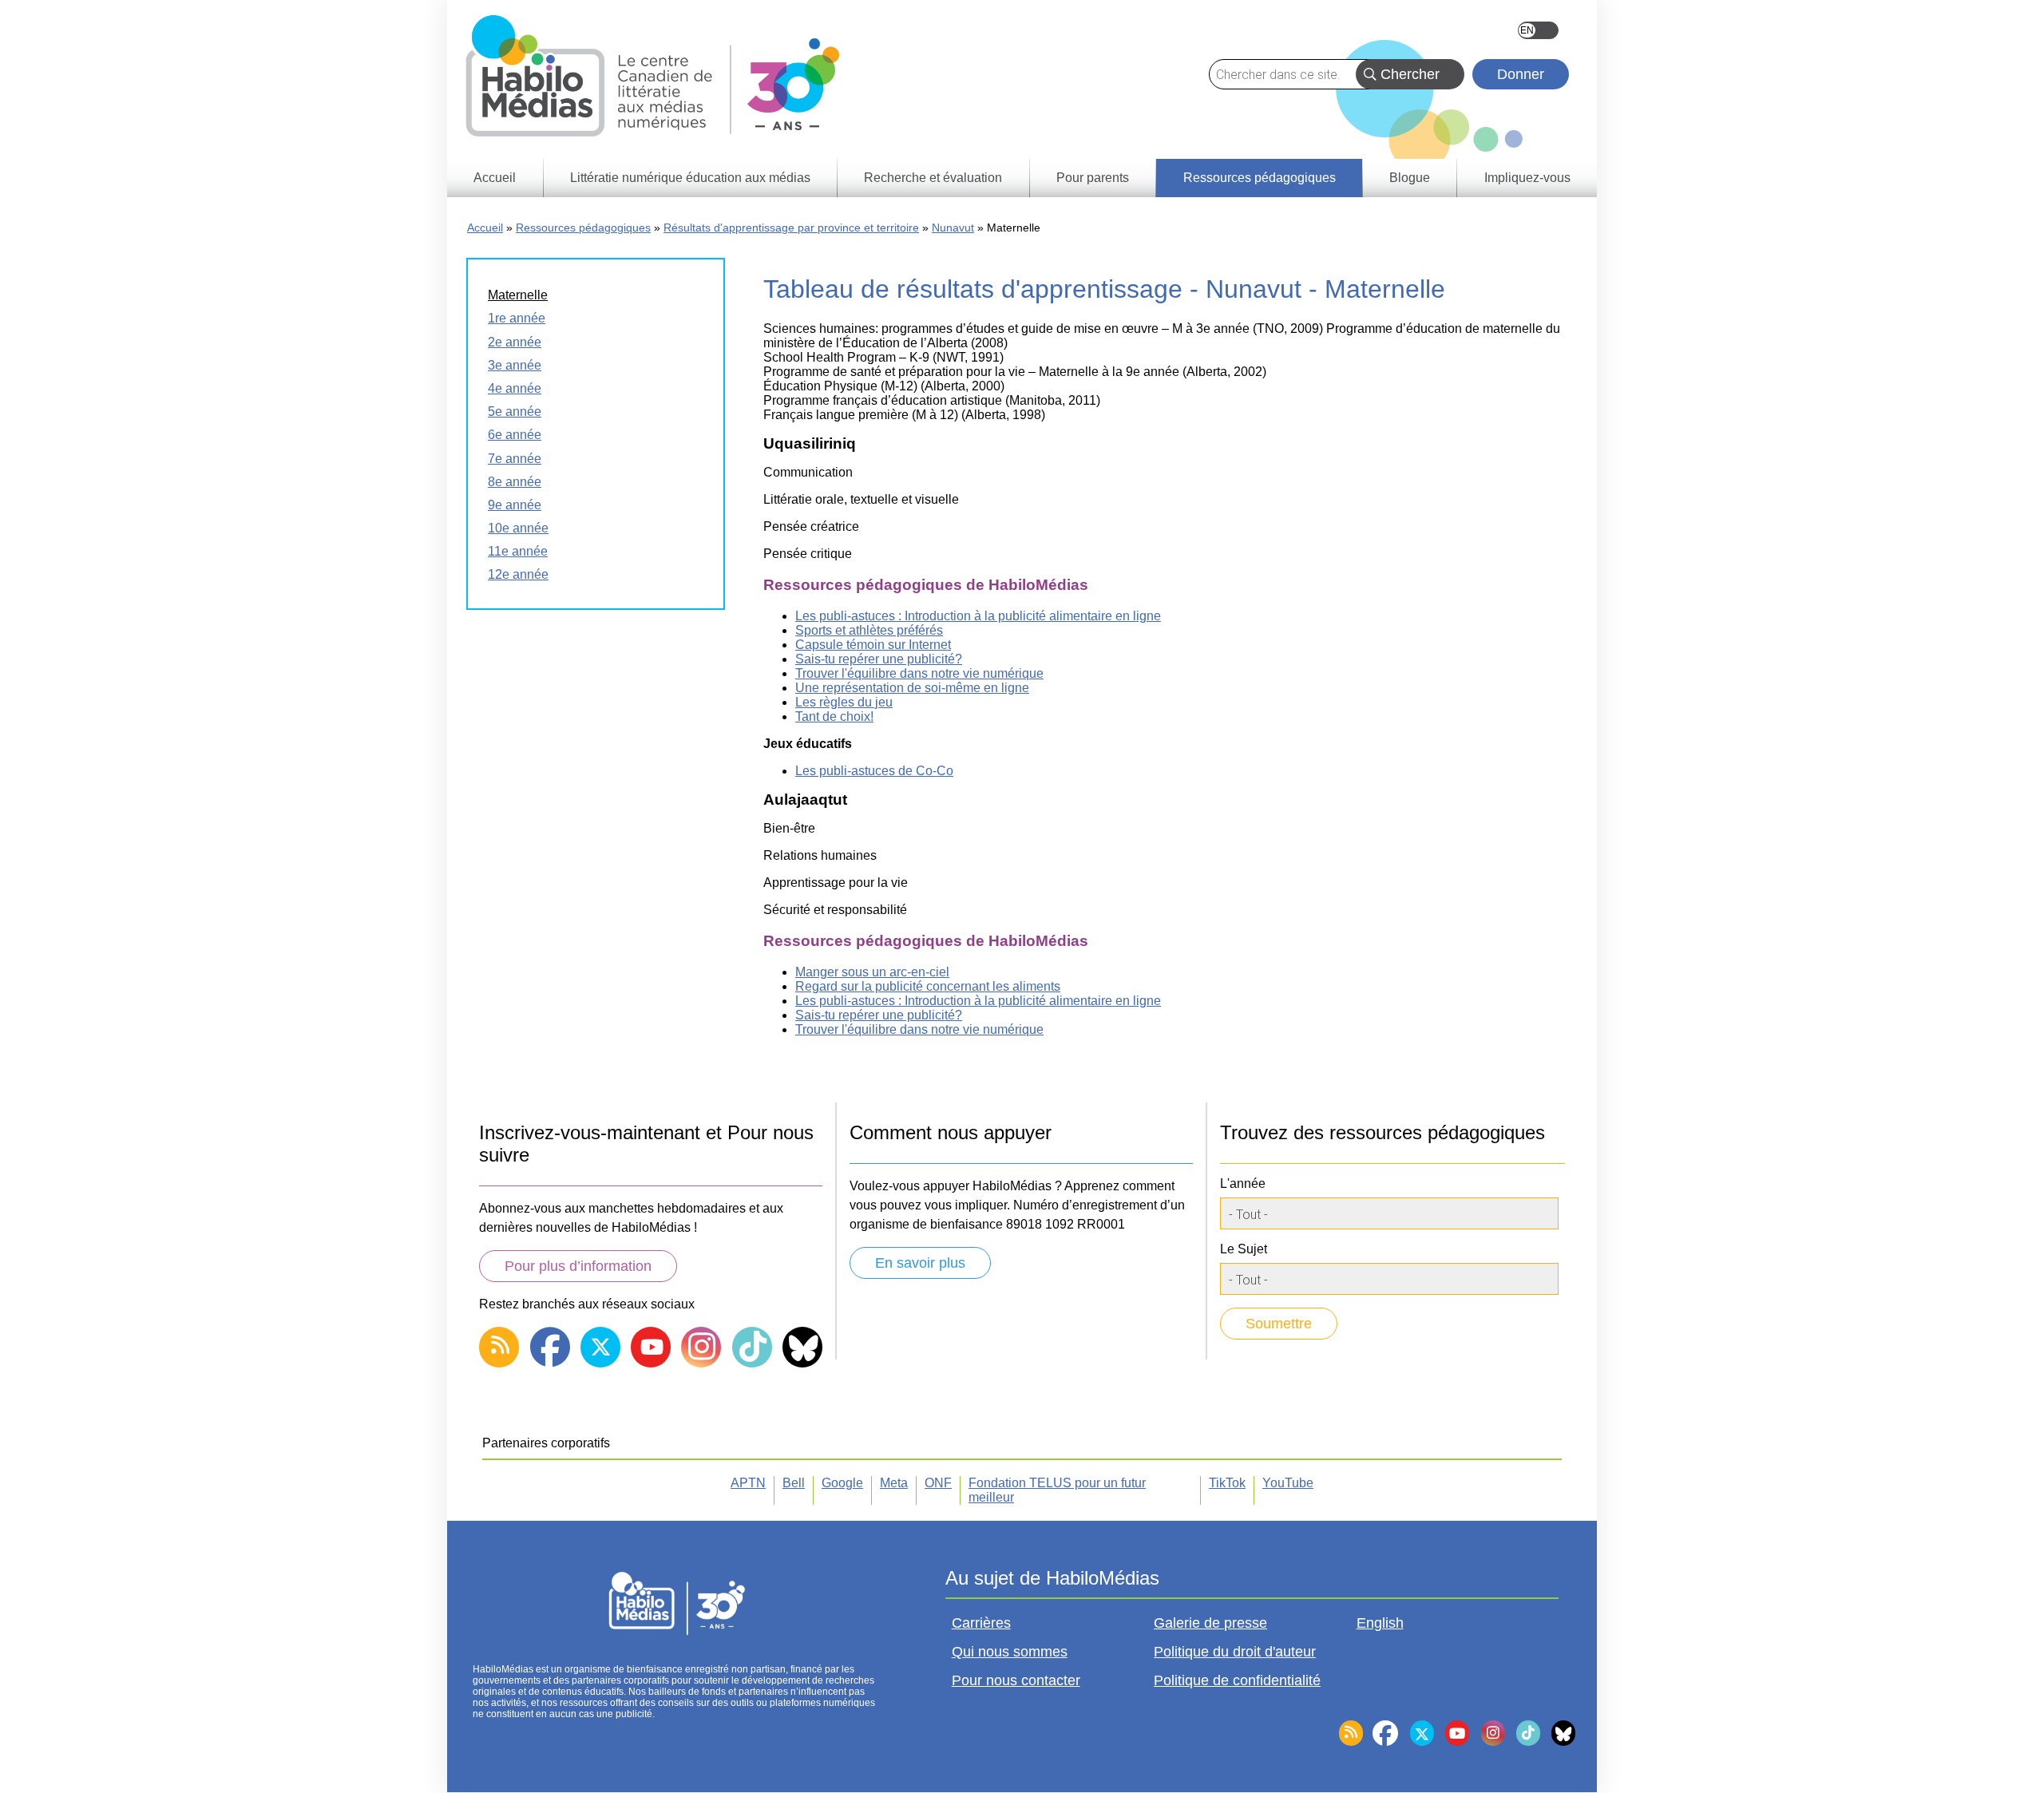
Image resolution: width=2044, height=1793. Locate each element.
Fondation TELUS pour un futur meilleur (1057, 1490)
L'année (1243, 1183)
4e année (515, 388)
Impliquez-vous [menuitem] (1527, 178)
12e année (518, 574)
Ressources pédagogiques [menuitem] (1260, 178)
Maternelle (518, 295)
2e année (515, 342)
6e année (515, 435)
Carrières (981, 1623)
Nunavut (953, 228)
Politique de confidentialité (1237, 1680)
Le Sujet (1244, 1249)
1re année (517, 318)
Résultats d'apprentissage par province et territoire (791, 228)
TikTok (1227, 1483)
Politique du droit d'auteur (1235, 1652)
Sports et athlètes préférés (869, 630)
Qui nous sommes (1010, 1652)
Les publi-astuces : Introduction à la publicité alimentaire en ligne (978, 616)
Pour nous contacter (1016, 1680)
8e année (515, 482)
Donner (1521, 74)
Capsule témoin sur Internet (873, 645)
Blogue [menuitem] (1410, 178)
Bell (794, 1483)
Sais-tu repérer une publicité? (879, 659)
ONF (938, 1483)
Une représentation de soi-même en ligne (912, 688)
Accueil (485, 228)
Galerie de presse (1210, 1623)
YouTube (1288, 1483)
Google (842, 1483)
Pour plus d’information (578, 1266)
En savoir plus (920, 1263)
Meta (894, 1483)
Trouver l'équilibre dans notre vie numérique (919, 673)
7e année (515, 459)
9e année (515, 505)
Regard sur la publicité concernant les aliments (928, 986)
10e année (518, 528)
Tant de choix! (834, 716)
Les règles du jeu (844, 702)
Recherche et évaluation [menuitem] (933, 178)
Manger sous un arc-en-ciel (872, 972)
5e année (515, 412)
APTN (748, 1483)
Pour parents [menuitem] (1093, 178)
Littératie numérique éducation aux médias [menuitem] (690, 178)
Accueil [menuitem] (495, 178)
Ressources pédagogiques (583, 228)
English (1538, 30)
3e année (515, 365)
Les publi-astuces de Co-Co (874, 771)
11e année (518, 551)
